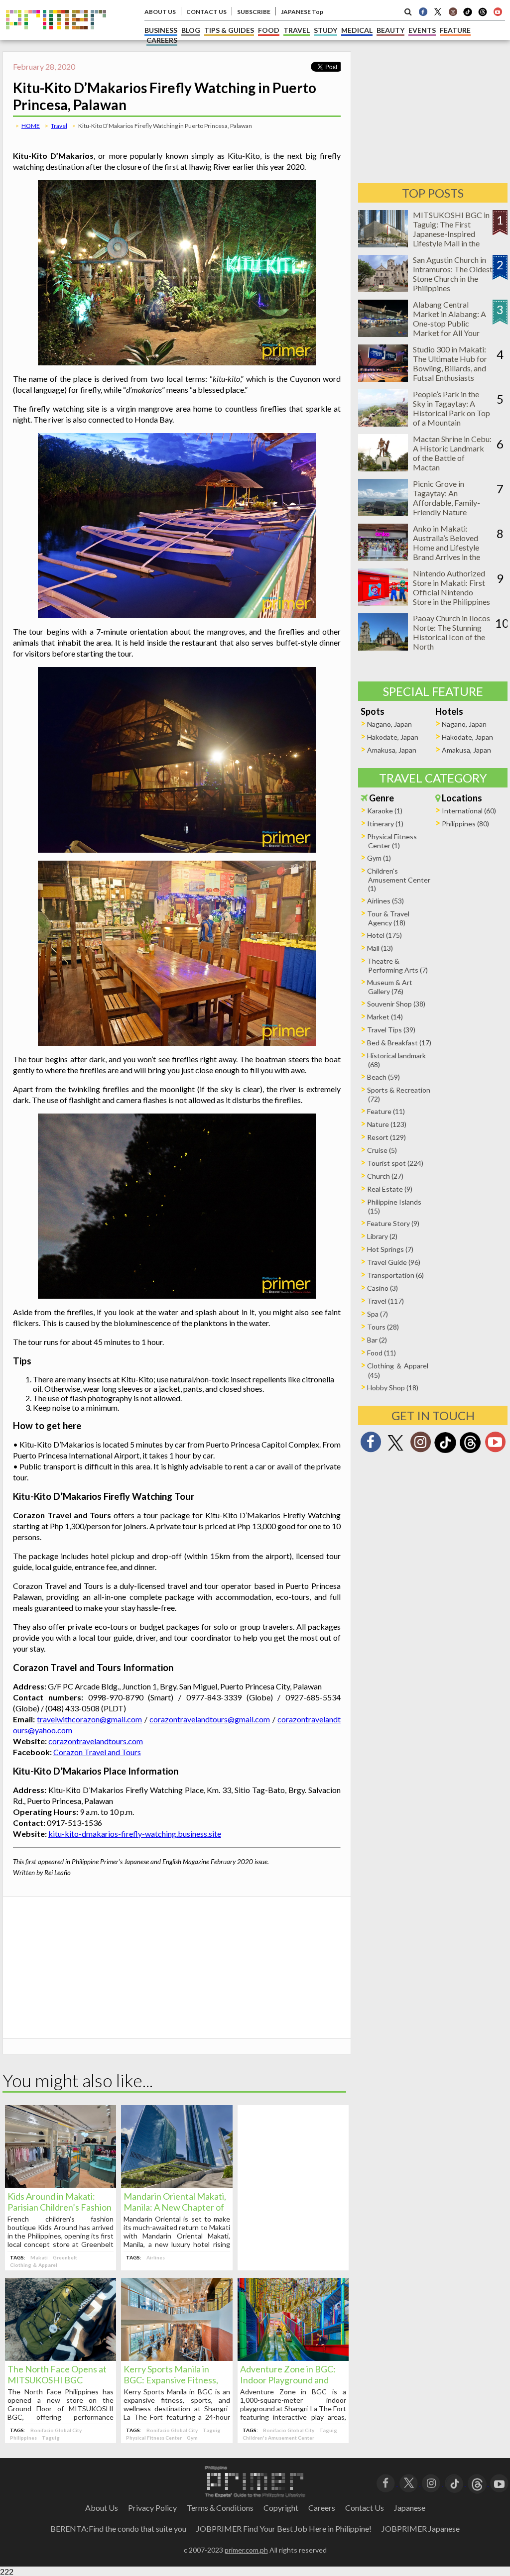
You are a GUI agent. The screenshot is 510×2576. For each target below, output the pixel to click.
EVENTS (422, 30)
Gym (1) (379, 858)
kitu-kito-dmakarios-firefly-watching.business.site (135, 1834)
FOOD (269, 30)
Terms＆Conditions (220, 2508)
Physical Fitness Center (154, 2438)
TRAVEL (297, 30)
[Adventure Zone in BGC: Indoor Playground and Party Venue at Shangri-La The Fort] (293, 2358)
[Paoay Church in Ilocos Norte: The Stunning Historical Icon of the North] (383, 647)
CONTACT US (206, 12)
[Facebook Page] (423, 11)
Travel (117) (385, 1301)
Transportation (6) (395, 1275)
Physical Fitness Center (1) (392, 841)
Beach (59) (383, 1077)
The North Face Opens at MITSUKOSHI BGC (57, 2374)
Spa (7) (378, 1314)
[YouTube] (499, 2482)
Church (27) (385, 1176)
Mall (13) (380, 948)
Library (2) (382, 1236)
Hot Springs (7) (390, 1249)
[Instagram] (453, 11)
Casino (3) (382, 1288)
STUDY (325, 30)
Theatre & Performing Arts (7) (397, 965)
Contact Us (365, 2508)
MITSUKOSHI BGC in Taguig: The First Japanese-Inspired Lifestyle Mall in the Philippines (451, 234)
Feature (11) (386, 1111)
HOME (31, 126)
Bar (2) (377, 1340)
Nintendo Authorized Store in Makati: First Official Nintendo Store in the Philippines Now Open (451, 592)
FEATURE (455, 30)
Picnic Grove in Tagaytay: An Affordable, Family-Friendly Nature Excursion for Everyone (452, 503)
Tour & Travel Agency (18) (388, 918)
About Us (102, 2508)
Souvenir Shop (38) (396, 1004)
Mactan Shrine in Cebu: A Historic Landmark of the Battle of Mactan (452, 453)
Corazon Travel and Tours (97, 1752)
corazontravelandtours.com (96, 1741)
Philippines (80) (465, 824)
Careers (322, 2508)
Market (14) (385, 1017)
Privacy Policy (152, 2508)
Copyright (281, 2508)
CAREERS (162, 40)
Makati (39, 2257)
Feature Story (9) (393, 1223)
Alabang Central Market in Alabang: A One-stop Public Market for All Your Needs (449, 323)
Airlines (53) (385, 901)
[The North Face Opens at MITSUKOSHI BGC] (61, 2358)
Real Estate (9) (390, 1189)
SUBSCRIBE (254, 12)
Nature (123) (387, 1124)
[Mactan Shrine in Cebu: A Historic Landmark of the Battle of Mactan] (383, 468)
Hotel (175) (384, 935)
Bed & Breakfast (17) (399, 1043)
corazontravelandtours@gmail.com (210, 1719)
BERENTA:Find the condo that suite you (118, 2528)
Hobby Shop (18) (393, 1388)
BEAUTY (390, 30)
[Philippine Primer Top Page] (56, 37)
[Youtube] (498, 11)
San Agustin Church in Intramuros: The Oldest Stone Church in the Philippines (453, 274)
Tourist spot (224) (395, 1163)
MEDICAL (357, 30)
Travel (59, 126)
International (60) (469, 811)
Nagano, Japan (389, 724)
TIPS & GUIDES (229, 30)
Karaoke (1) (385, 811)
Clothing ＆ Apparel (34, 2265)
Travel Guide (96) (394, 1262)
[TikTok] (468, 15)
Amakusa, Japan (392, 750)
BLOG (191, 30)
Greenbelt (65, 2257)
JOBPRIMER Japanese (421, 2528)
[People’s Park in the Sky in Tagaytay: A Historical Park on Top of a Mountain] (383, 423)
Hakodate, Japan (393, 737)
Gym (192, 2438)
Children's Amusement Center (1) (399, 880)
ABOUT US (160, 12)
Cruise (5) (382, 1150)
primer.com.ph (246, 2550)
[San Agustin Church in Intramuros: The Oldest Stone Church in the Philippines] (383, 289)
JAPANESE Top (302, 12)
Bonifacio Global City (56, 2430)
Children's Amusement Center (278, 2438)
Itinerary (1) (385, 824)
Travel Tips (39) (391, 1030)
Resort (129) (386, 1137)
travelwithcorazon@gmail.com (89, 1719)
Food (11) (382, 1353)
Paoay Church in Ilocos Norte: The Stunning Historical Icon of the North (451, 632)
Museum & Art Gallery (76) (390, 987)
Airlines (156, 2257)
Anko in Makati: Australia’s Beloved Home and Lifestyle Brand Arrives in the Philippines (446, 547)
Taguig (51, 2438)
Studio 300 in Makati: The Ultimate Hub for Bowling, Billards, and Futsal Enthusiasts (450, 363)
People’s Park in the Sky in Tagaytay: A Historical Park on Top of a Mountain (451, 408)
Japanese (410, 2508)
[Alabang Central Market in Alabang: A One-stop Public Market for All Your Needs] (383, 334)
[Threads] (470, 1452)
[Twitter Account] (438, 11)
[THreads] (483, 15)
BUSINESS (161, 30)
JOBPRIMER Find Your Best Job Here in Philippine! (284, 2528)
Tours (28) (383, 1327)
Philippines (23, 2438)
